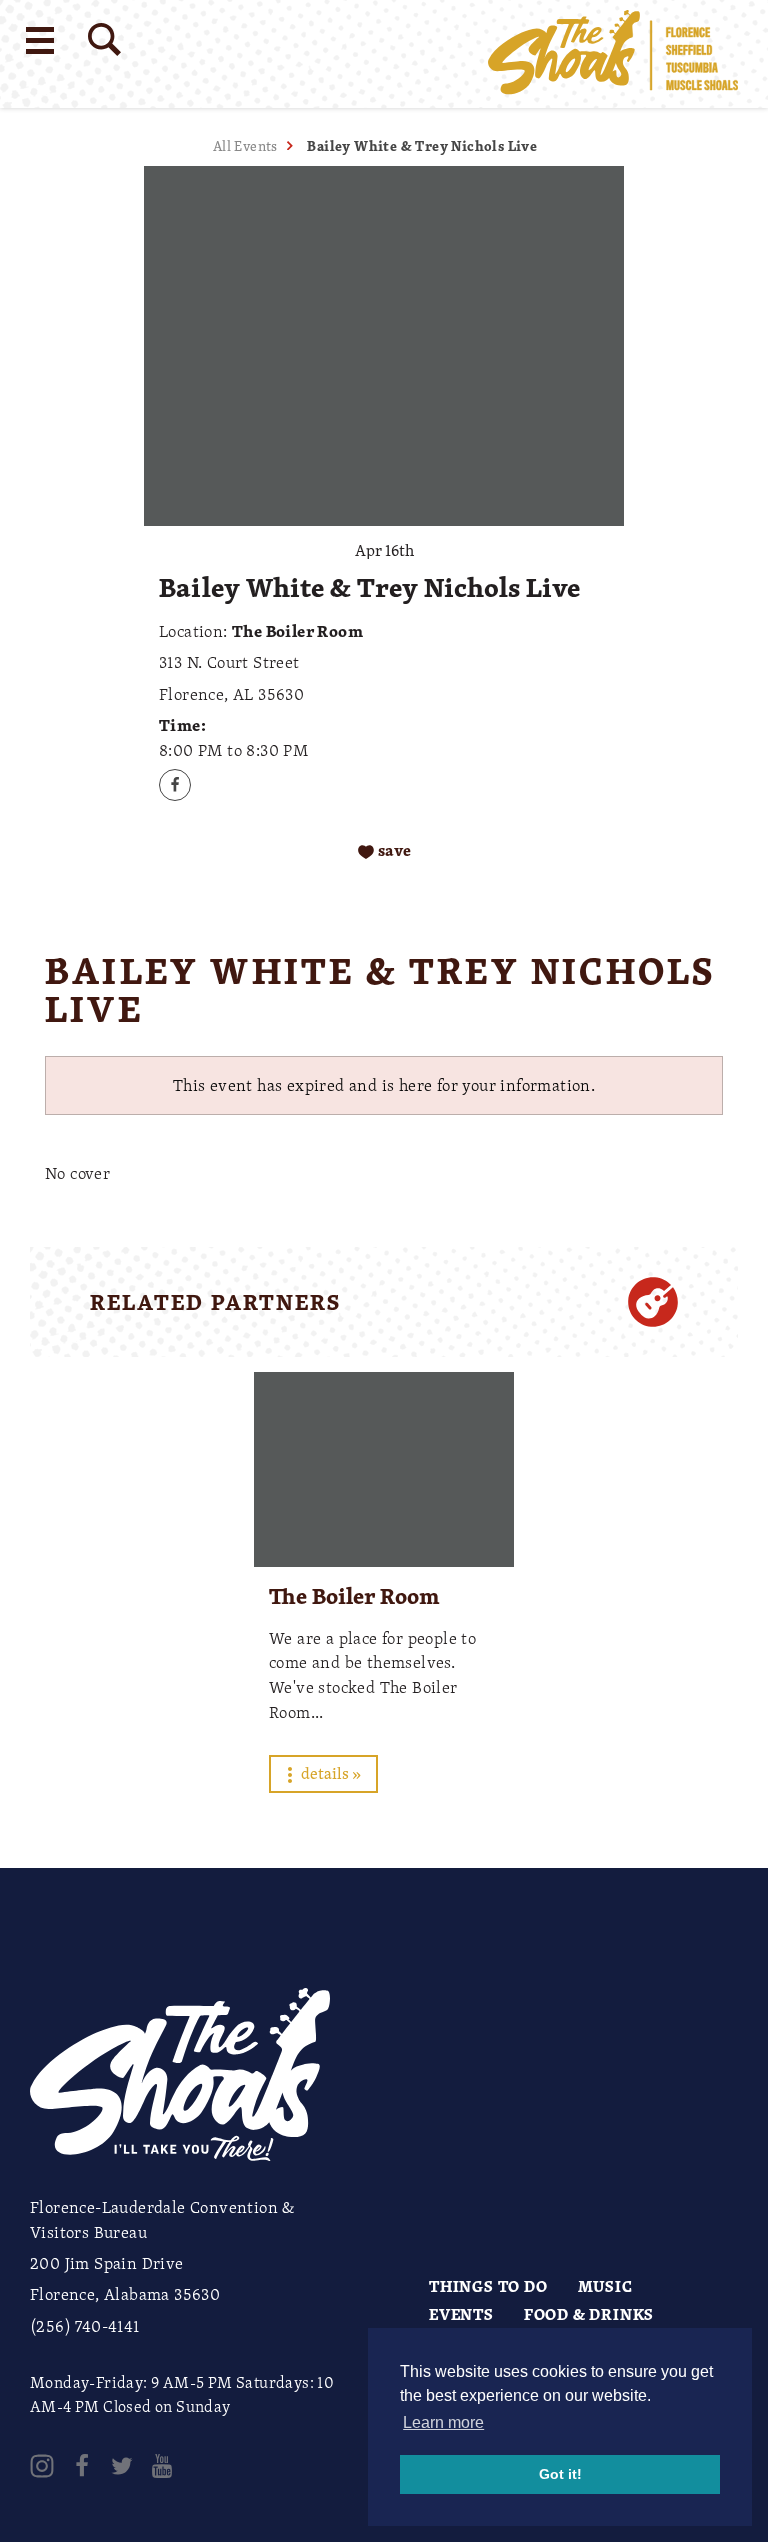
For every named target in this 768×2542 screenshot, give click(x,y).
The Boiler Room (354, 1595)
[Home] (613, 54)
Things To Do (488, 2286)
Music (605, 2286)
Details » (329, 1773)
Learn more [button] (443, 2422)
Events (461, 2314)
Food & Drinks (589, 2314)
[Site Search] (104, 39)
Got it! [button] (560, 2474)
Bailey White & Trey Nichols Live (422, 145)
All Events (245, 145)
